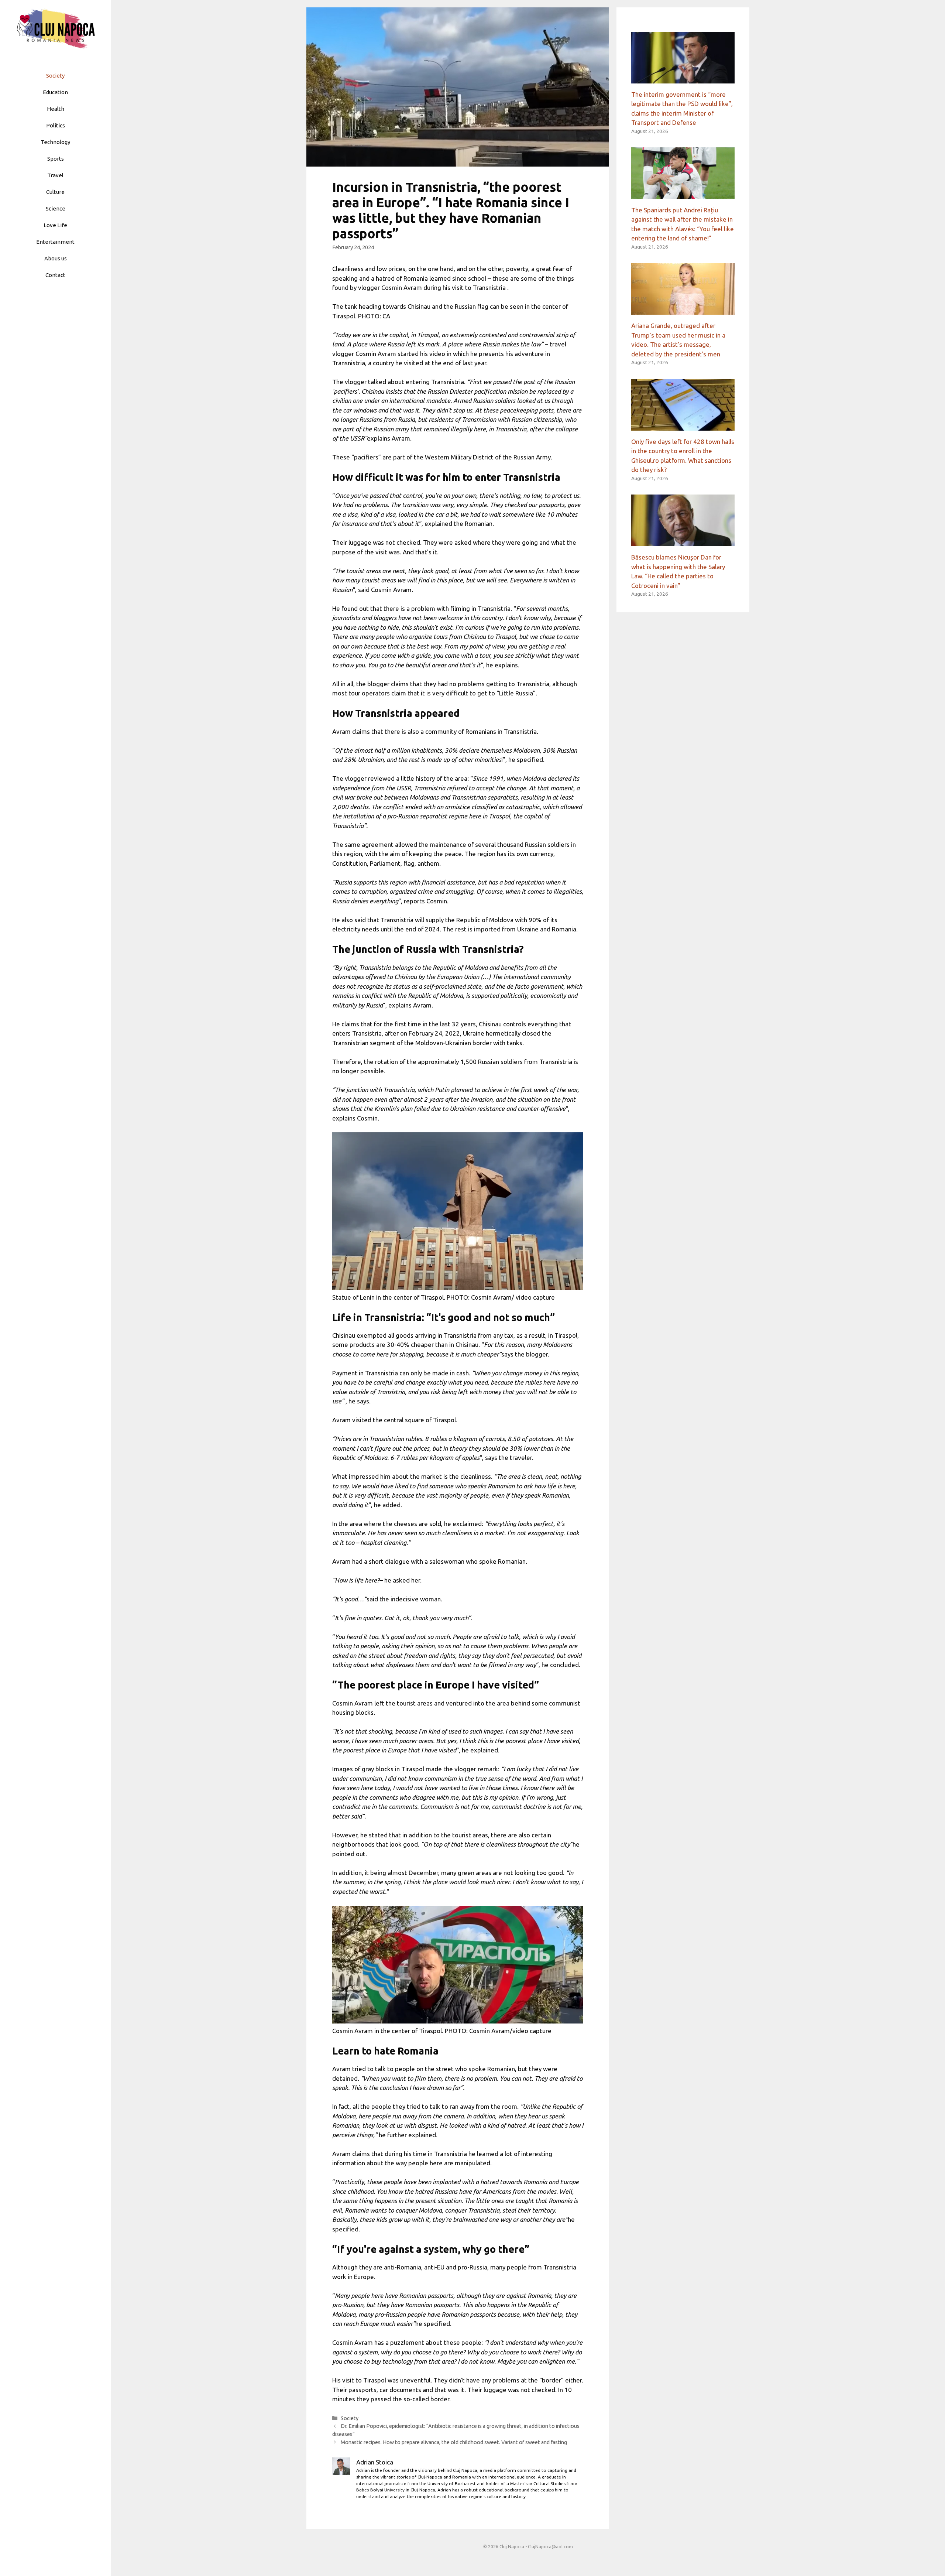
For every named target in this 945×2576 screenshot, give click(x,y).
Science (56, 208)
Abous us (56, 258)
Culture (55, 192)
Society (55, 76)
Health (56, 109)
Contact (55, 275)
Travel (55, 175)
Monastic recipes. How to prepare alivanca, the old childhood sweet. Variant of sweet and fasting (454, 2442)
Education (55, 92)
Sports (56, 159)
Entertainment (55, 242)
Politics (56, 125)
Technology (55, 142)
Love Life (55, 225)
